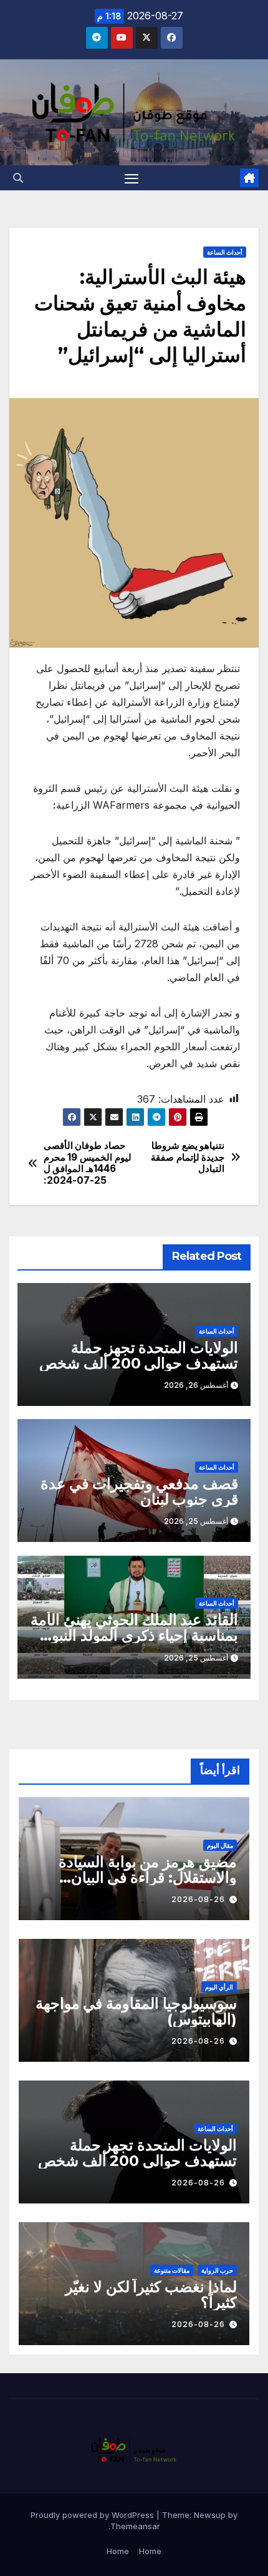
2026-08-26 (198, 1899)
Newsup (210, 2515)
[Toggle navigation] (132, 178)
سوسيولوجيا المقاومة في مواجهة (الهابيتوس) (136, 2011)
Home (150, 2551)
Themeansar (135, 2526)
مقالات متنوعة (172, 2270)
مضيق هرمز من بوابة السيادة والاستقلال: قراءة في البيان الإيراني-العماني (148, 1877)
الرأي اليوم (219, 1987)
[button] (18, 178)
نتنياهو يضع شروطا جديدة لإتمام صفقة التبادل (188, 1157)
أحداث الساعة (225, 252)
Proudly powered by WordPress (93, 2515)
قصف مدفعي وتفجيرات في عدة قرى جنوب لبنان (139, 1491)
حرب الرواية (217, 2270)
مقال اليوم (220, 1845)
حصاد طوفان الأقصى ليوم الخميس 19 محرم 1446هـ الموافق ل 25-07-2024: (88, 1163)
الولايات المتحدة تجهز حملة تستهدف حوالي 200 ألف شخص (139, 1355)
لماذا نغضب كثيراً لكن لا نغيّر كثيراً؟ (151, 2295)
